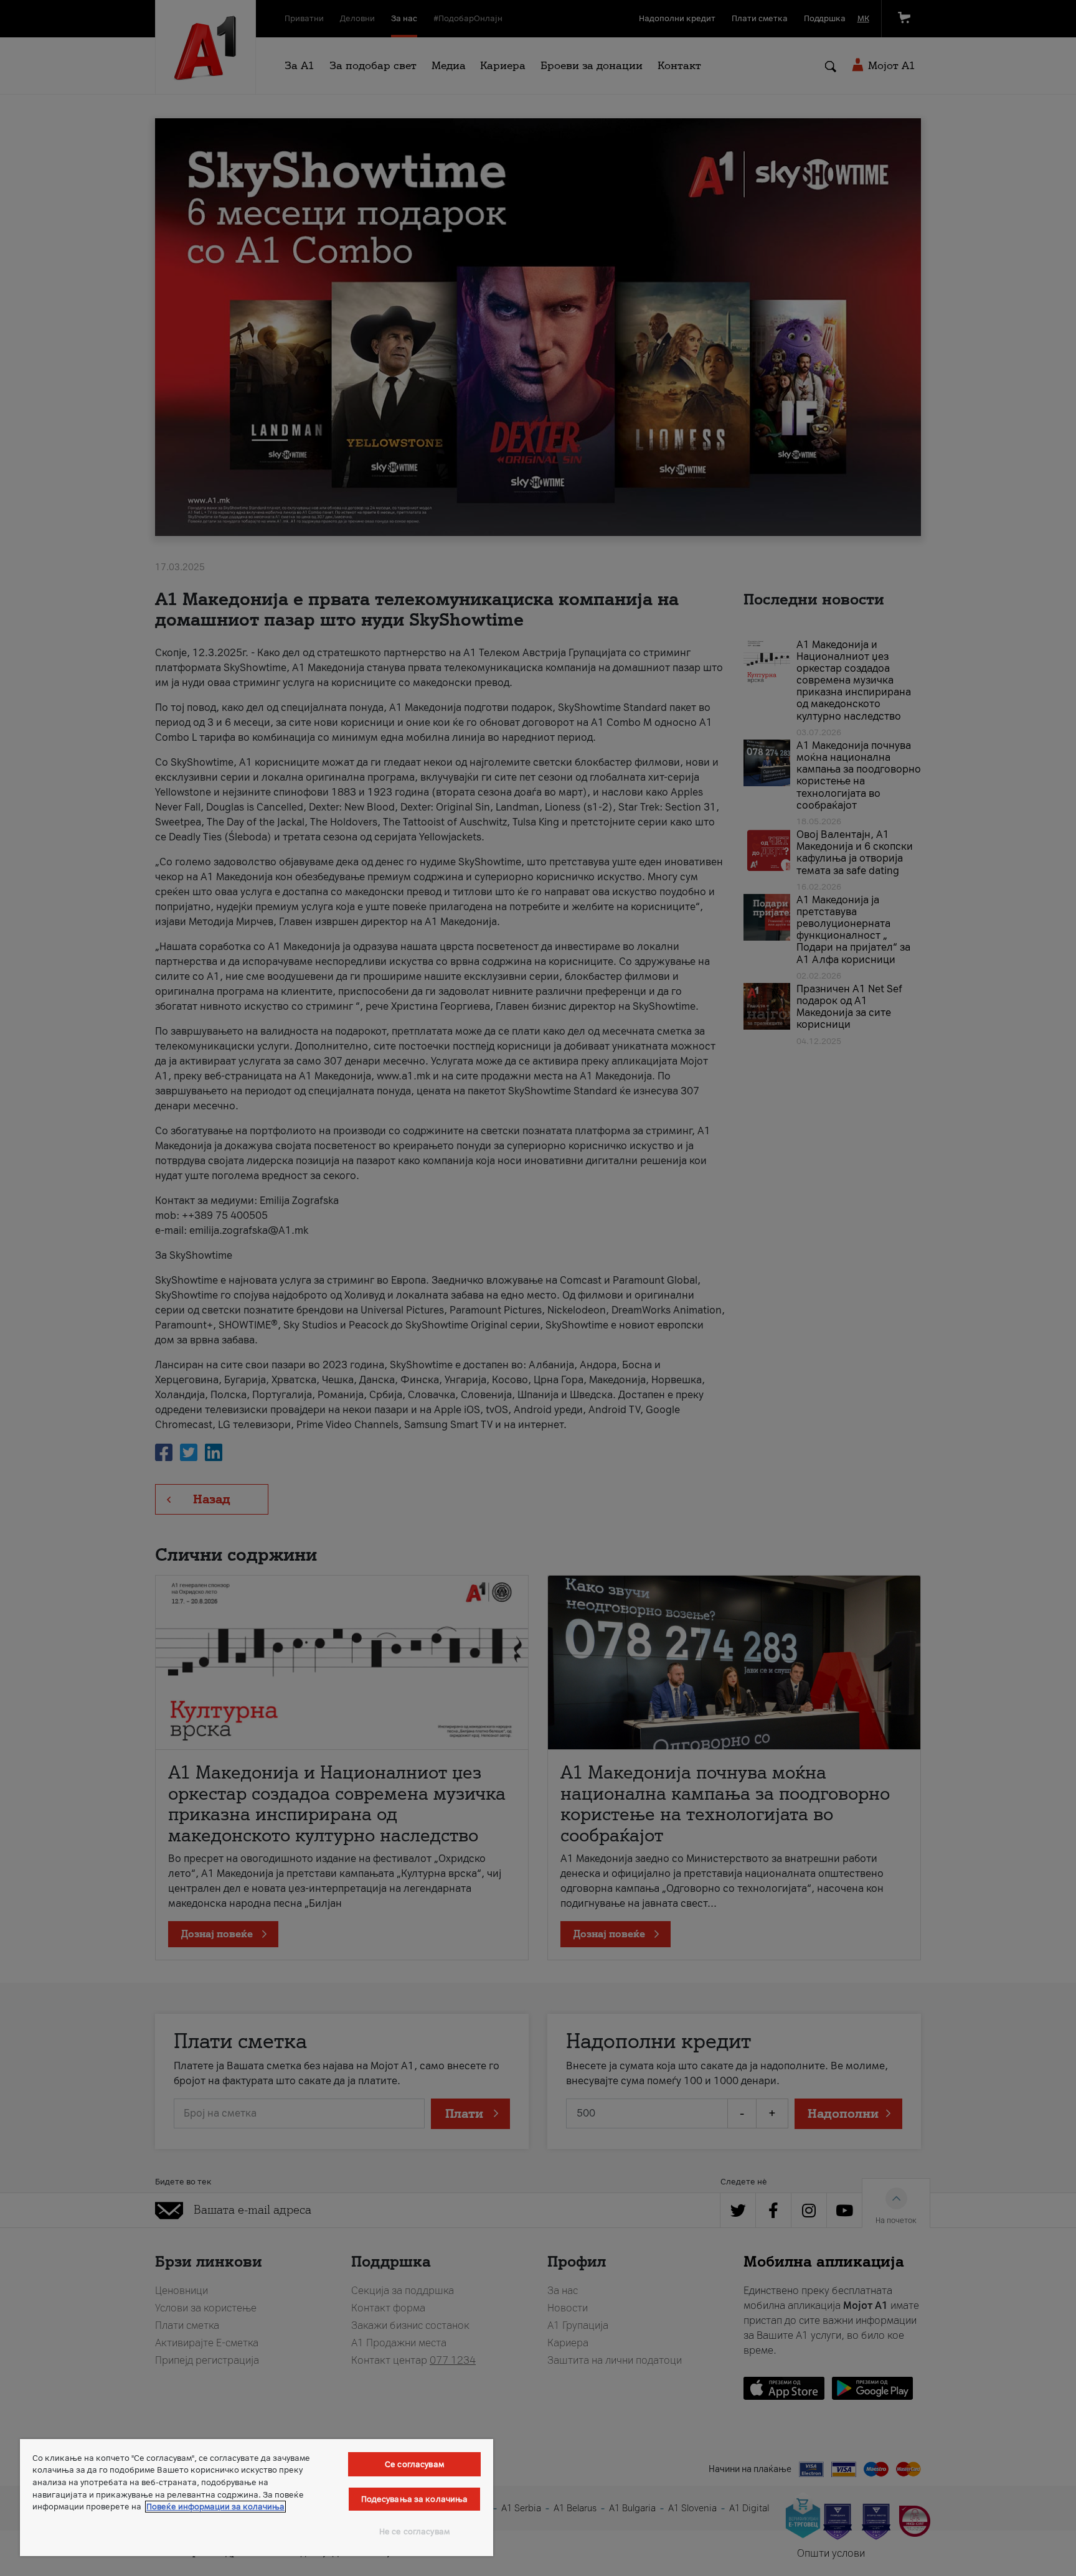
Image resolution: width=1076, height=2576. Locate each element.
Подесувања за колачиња (415, 2499)
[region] (257, 2498)
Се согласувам (414, 2464)
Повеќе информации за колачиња (215, 2507)
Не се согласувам (414, 2531)
